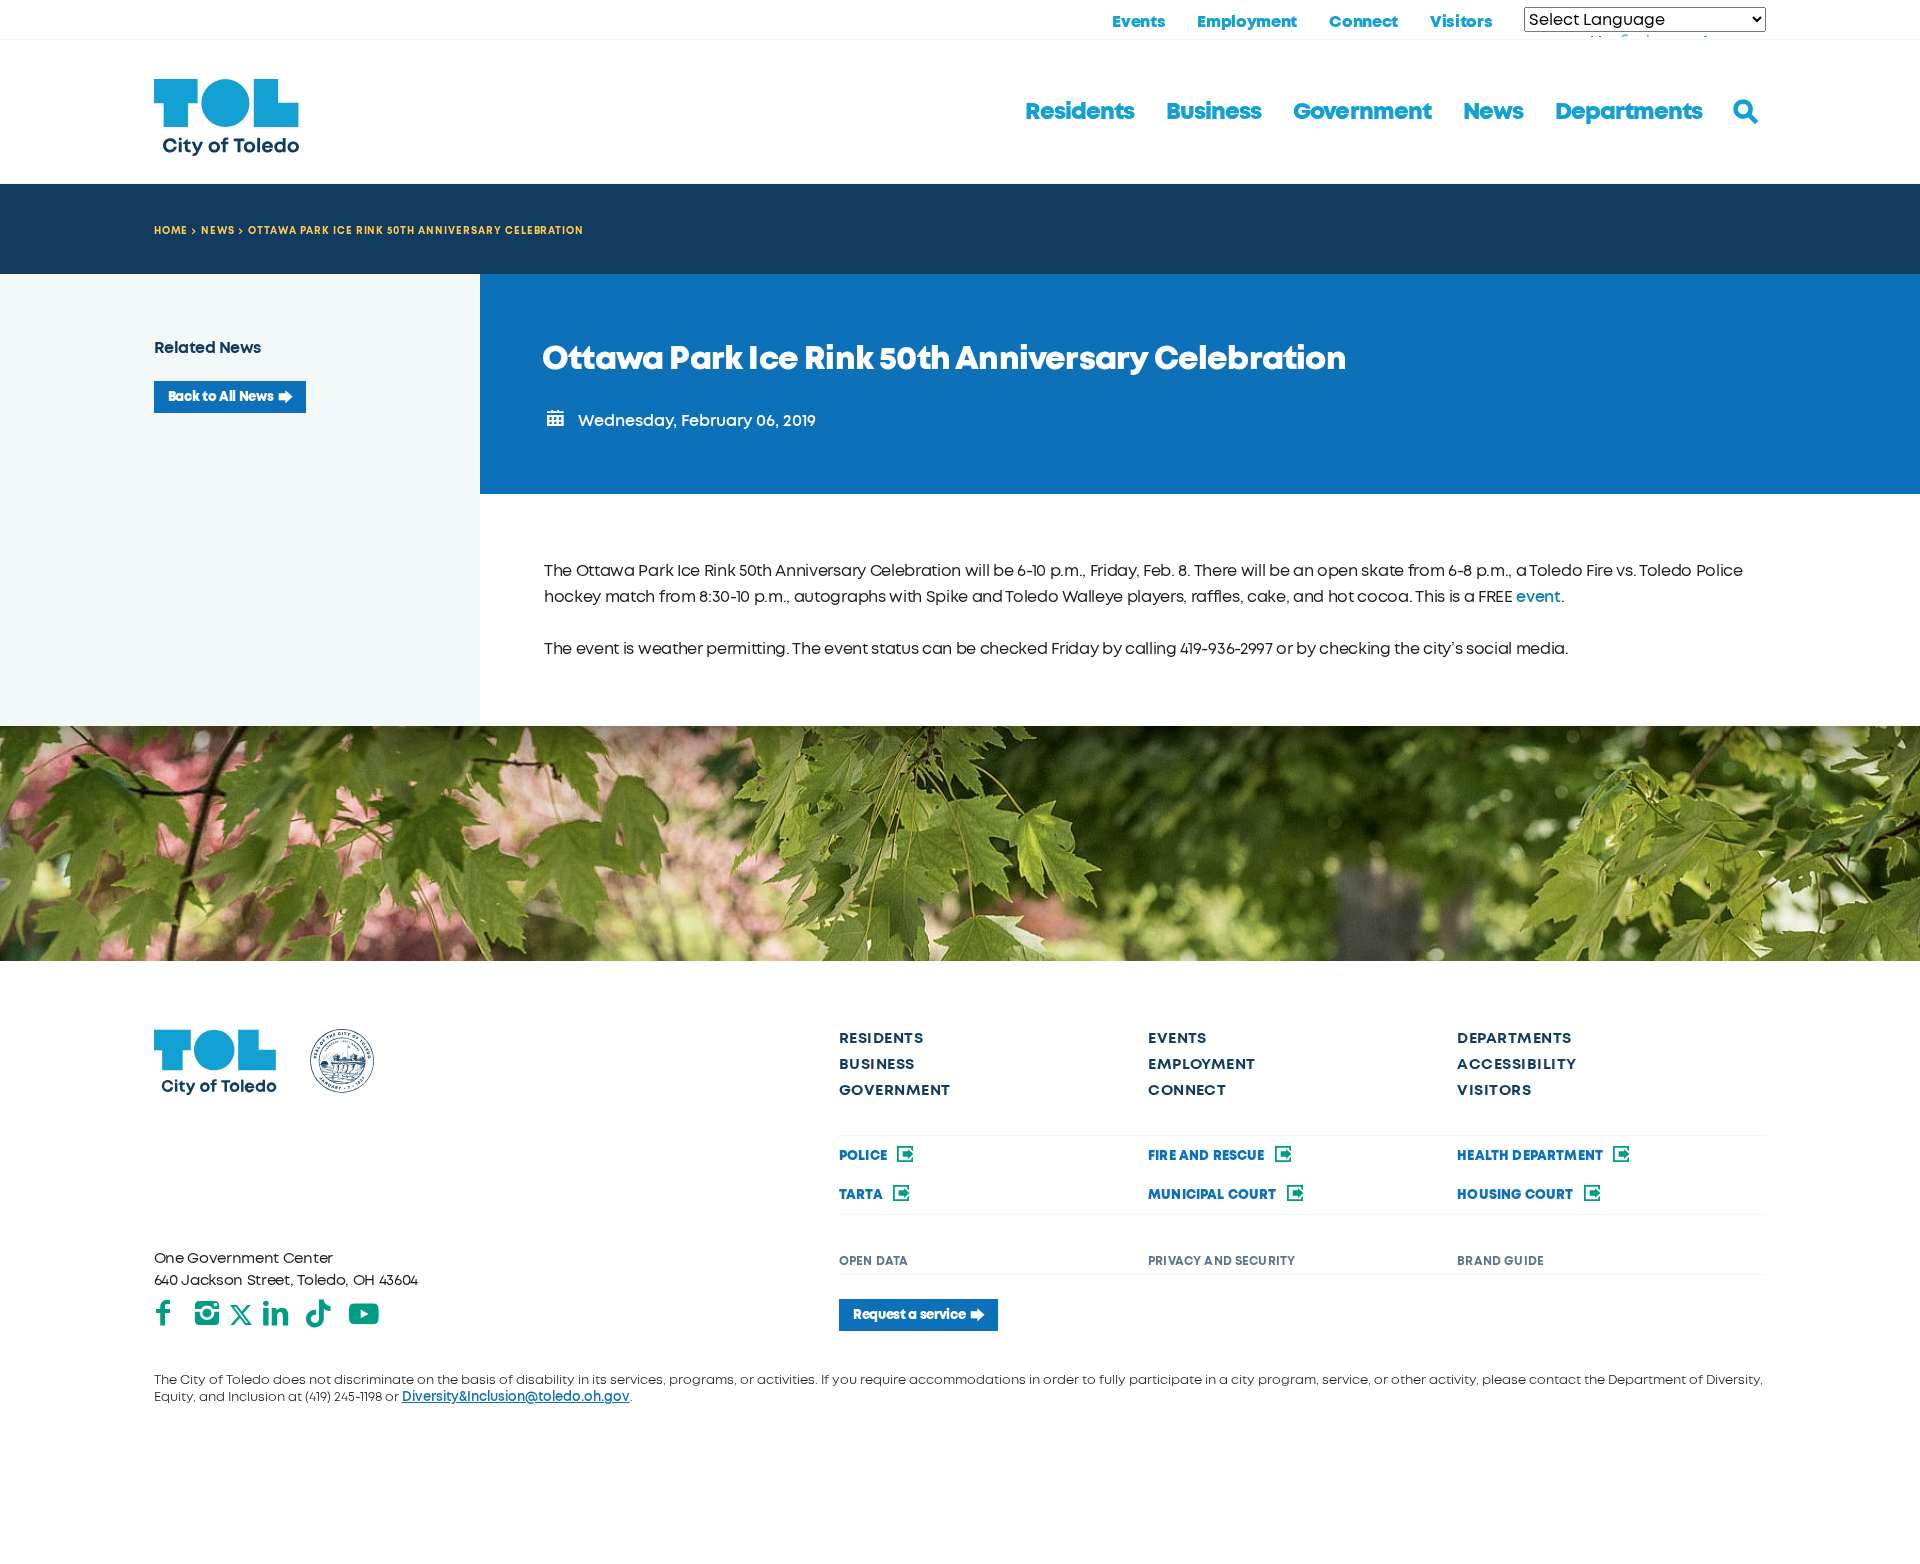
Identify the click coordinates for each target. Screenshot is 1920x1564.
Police (864, 1156)
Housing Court (1516, 1195)
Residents (1079, 111)
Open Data (873, 1261)
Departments (1628, 111)
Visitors (1461, 22)
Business (1213, 111)
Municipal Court (1214, 1195)
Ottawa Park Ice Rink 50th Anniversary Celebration (416, 230)
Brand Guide (1500, 1261)
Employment (1247, 22)
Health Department (1531, 1156)
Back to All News (221, 397)
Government (1361, 111)
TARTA (862, 1195)
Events (1138, 22)
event (1538, 596)
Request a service (909, 1315)
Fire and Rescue (1208, 1156)
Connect (1363, 22)
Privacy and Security (1221, 1261)
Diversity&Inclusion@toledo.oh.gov (516, 1396)
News (1493, 111)
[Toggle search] (1746, 112)
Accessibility (1516, 1064)
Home (171, 230)
